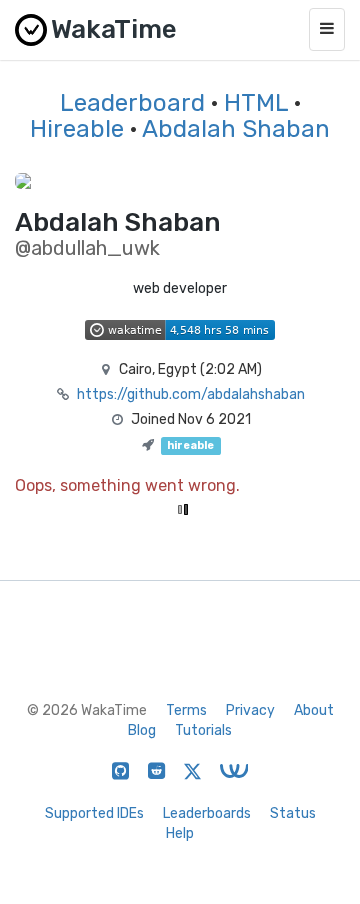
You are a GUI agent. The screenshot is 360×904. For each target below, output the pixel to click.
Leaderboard (132, 103)
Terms (186, 710)
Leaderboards (207, 813)
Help (180, 833)
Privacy (250, 710)
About (314, 710)
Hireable (77, 129)
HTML (256, 103)
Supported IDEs (94, 813)
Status (293, 813)
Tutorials (203, 730)
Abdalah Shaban (236, 129)
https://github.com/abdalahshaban (191, 394)
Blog (142, 730)
